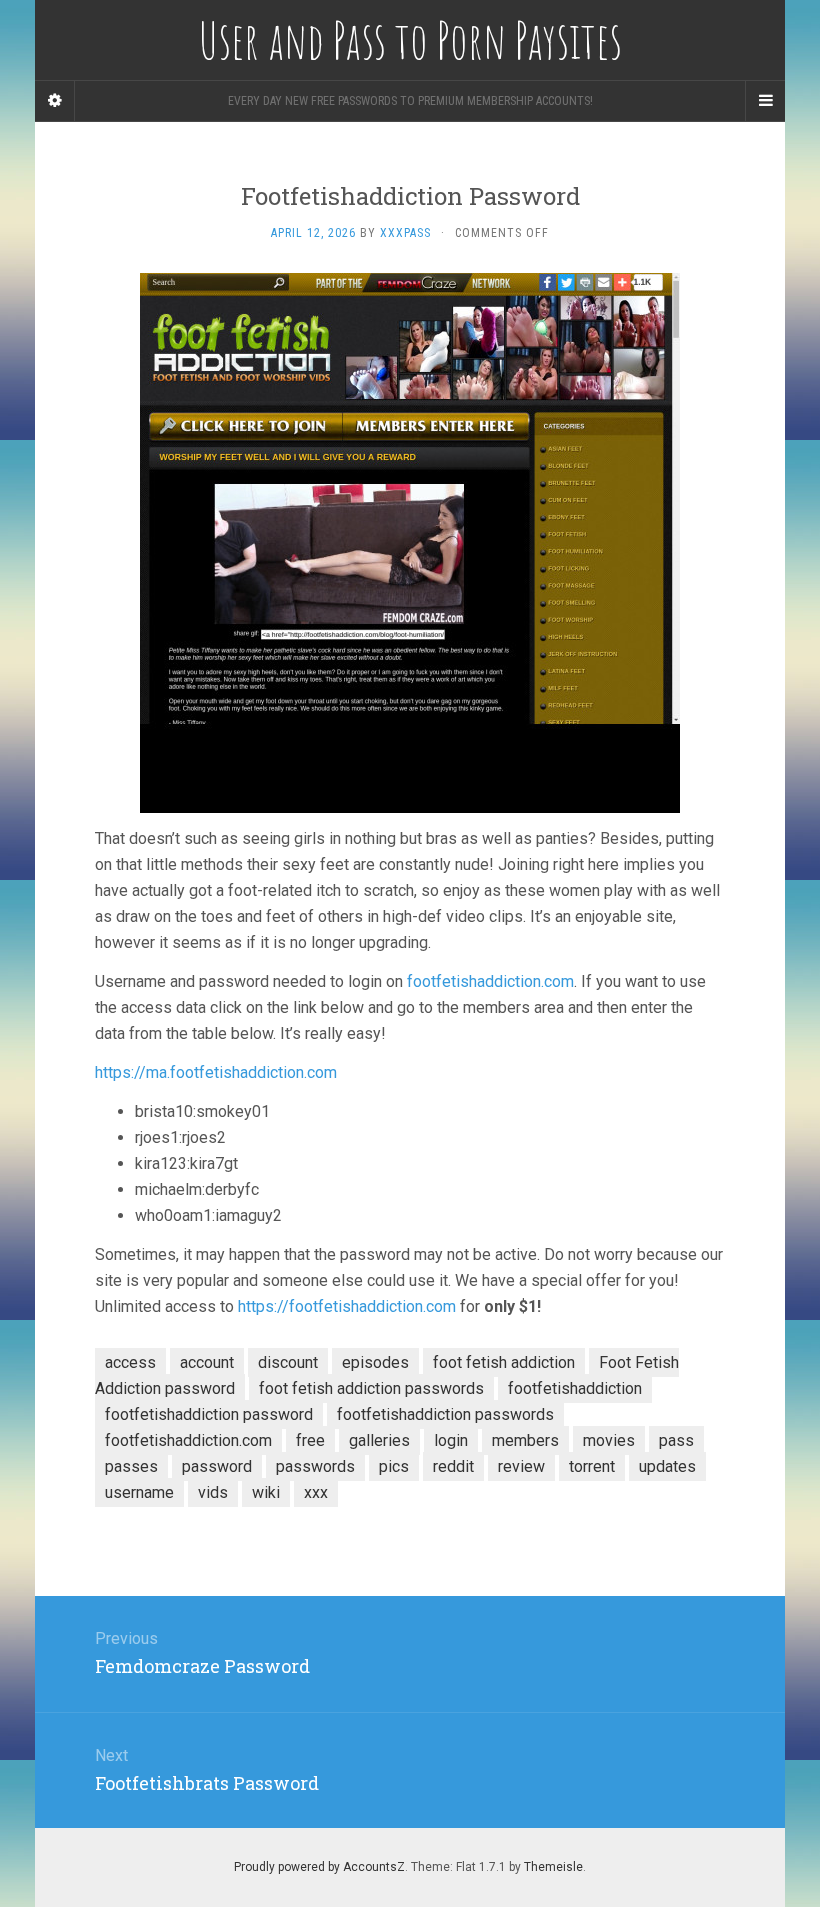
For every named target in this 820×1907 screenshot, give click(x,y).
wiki (266, 1492)
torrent (592, 1466)
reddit (453, 1466)
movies (609, 1440)
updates (667, 1466)
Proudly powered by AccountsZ (319, 1867)
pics (394, 1466)
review (521, 1466)
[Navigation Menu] (765, 101)
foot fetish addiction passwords (371, 1388)
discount (288, 1362)
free (310, 1440)
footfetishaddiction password (209, 1414)
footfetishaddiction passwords (445, 1414)
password (217, 1466)
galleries (379, 1440)
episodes (375, 1362)
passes (131, 1466)
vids (213, 1492)
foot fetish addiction (504, 1362)
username (139, 1492)
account (207, 1362)
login (451, 1440)
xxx (316, 1492)
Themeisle (553, 1867)
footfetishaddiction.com (490, 981)
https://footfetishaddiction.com (347, 1306)
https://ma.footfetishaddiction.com (216, 1072)
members (525, 1440)
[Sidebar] (55, 101)
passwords (315, 1466)
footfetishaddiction (575, 1388)
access (130, 1362)
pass (676, 1440)
